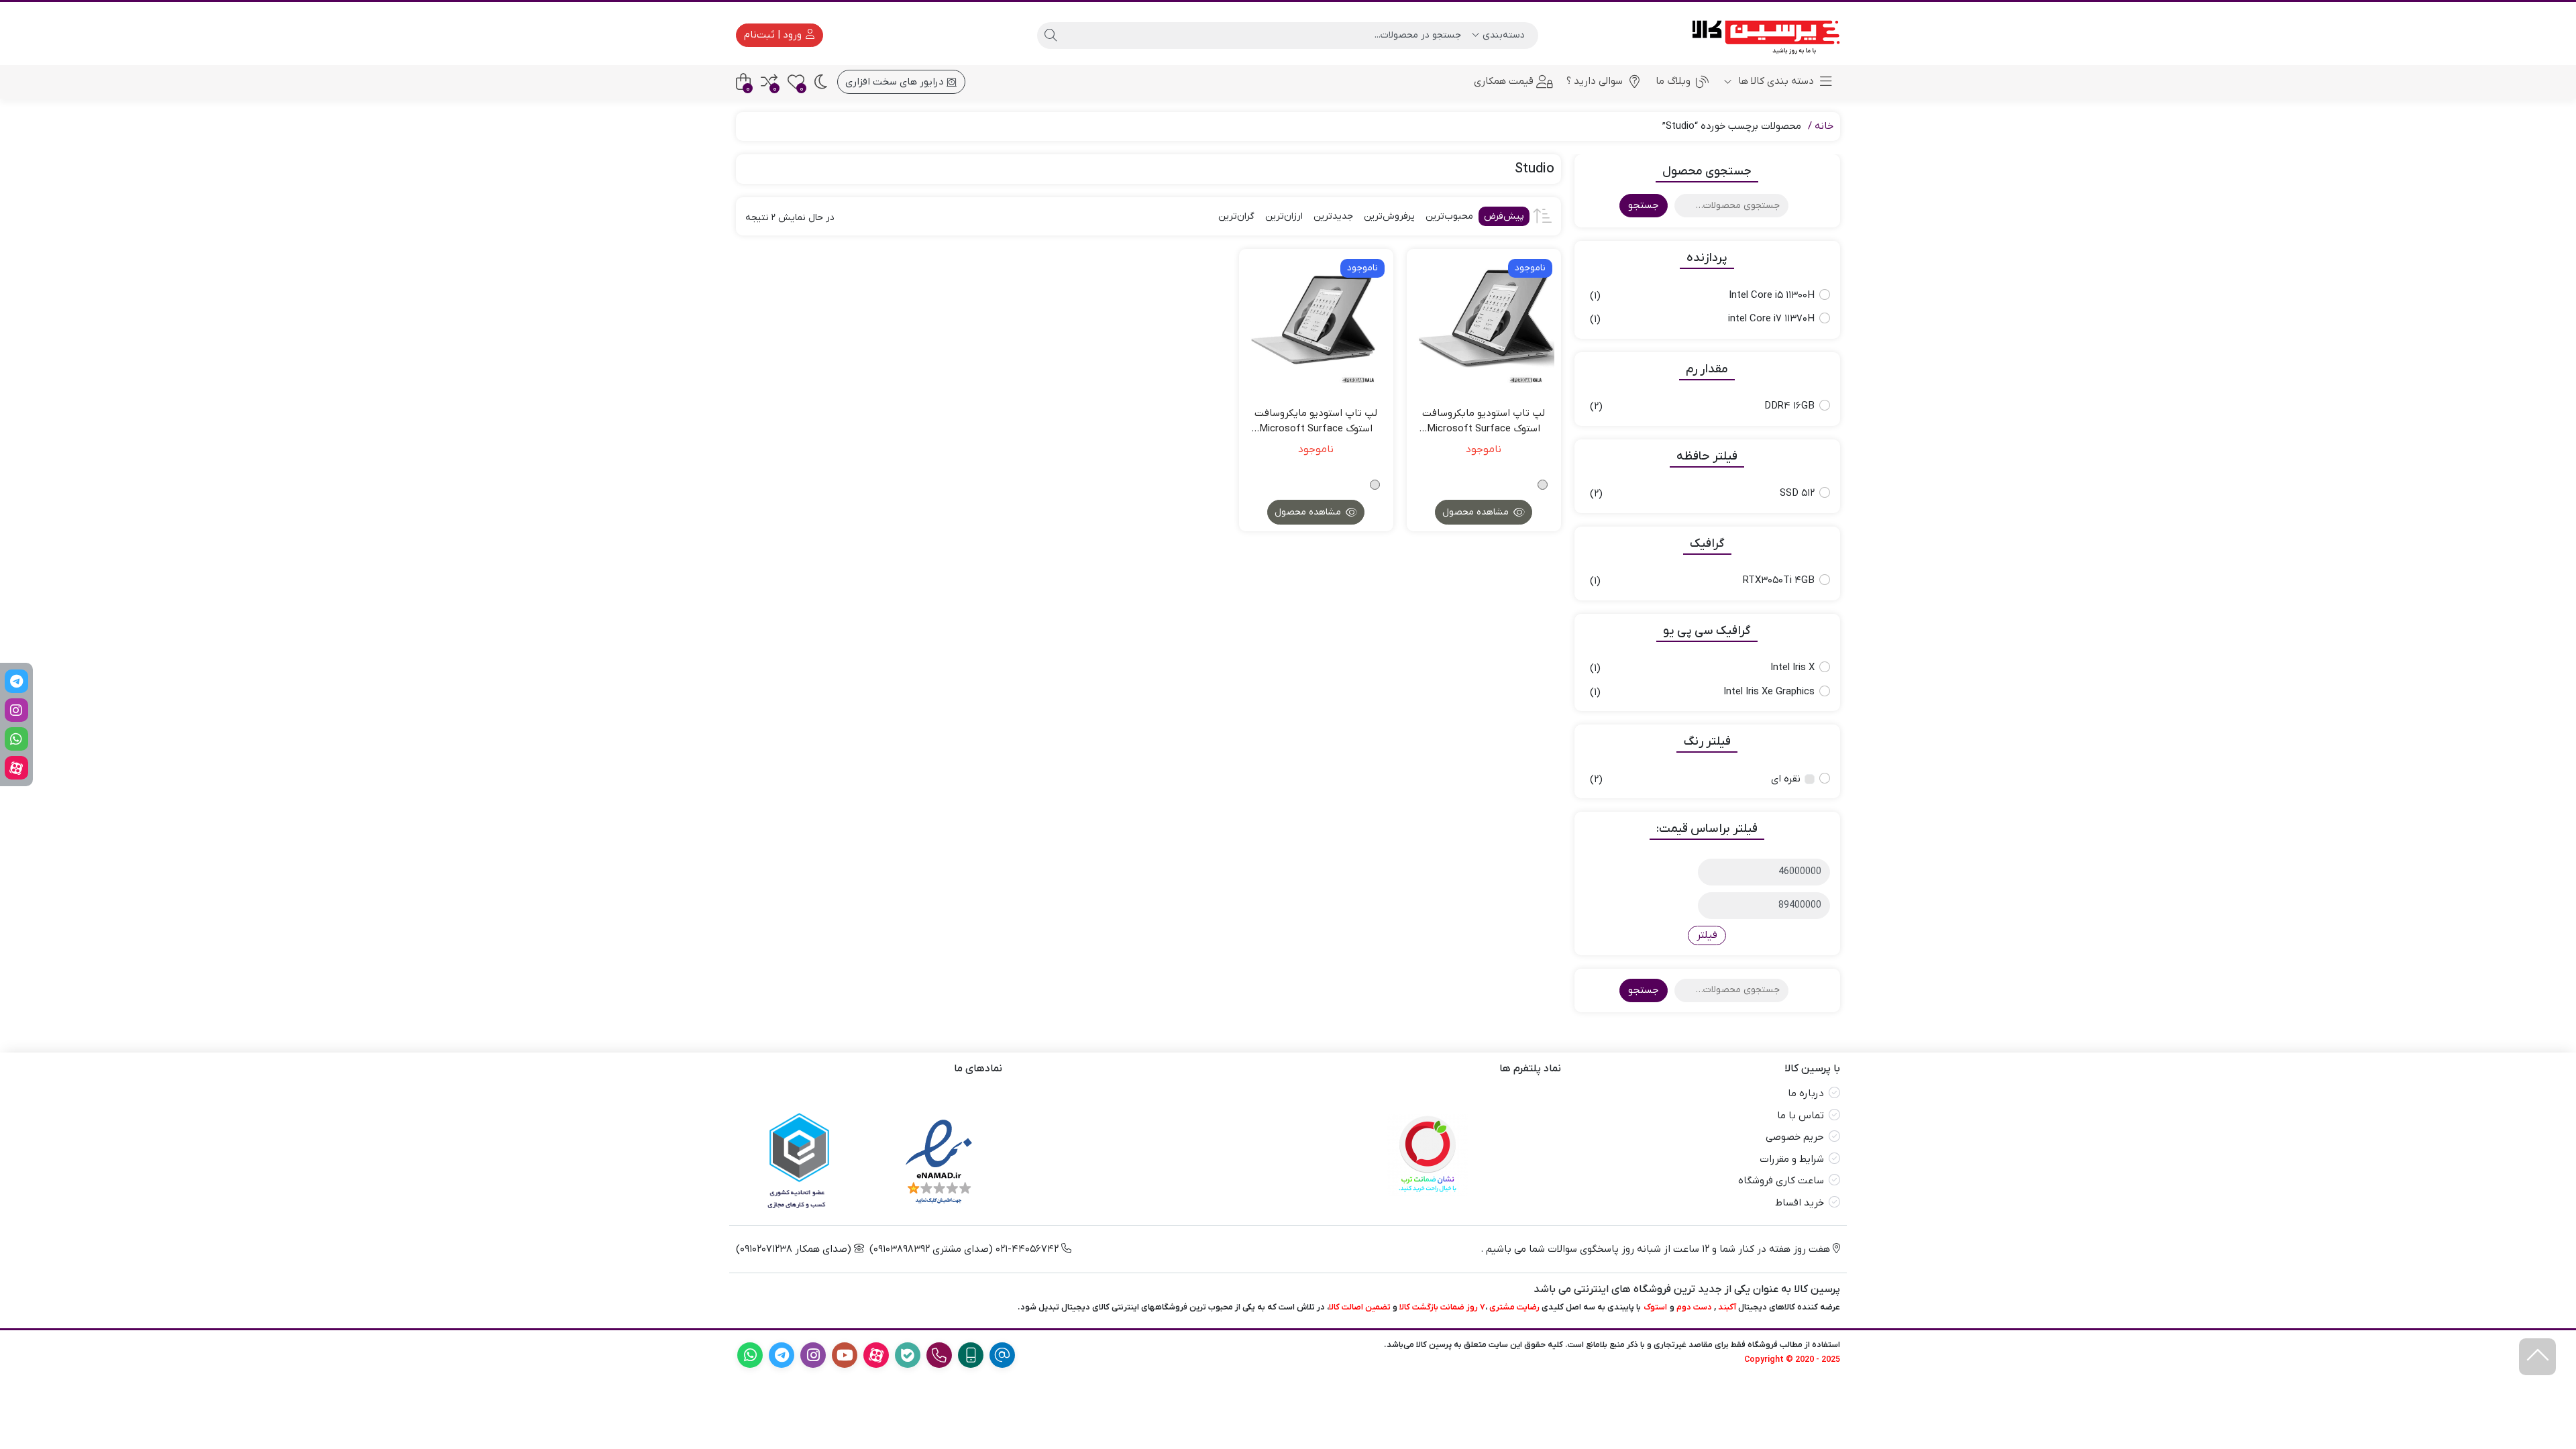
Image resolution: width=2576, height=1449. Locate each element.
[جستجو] (1051, 36)
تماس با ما (1801, 1116)
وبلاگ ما (1673, 81)
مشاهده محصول (1477, 512)
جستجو (1644, 205)
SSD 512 (1797, 493)
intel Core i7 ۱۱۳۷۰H (1771, 319)
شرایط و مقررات (1792, 1159)
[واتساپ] (16, 739)
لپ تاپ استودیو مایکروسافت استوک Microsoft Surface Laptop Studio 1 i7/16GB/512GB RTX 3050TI (1316, 421)
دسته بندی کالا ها (1775, 81)
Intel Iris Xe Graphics (1769, 692)
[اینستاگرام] (16, 710)
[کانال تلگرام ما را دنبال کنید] (16, 681)
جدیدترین (1333, 216)
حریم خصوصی (1795, 1137)
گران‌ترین (1236, 216)
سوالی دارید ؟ (1595, 81)
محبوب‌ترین (1449, 216)
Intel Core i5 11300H (1772, 295)
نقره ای (1786, 779)
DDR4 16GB (1789, 406)
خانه (1824, 126)
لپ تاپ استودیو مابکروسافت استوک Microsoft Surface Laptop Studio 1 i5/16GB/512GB (1484, 421)
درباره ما (1806, 1093)
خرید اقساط (1800, 1203)
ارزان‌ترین (1284, 216)
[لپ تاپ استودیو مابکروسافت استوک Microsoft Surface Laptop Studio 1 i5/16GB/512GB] (1484, 326)
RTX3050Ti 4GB (1779, 580)
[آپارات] (16, 768)
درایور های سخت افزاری (896, 82)
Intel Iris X (1792, 667)
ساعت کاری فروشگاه (1781, 1181)
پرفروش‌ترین (1389, 216)
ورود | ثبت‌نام (774, 35)
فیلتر (1707, 935)
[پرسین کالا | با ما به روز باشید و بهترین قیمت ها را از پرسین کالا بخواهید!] (1761, 35)
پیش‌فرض (1504, 216)
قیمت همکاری (1504, 81)
